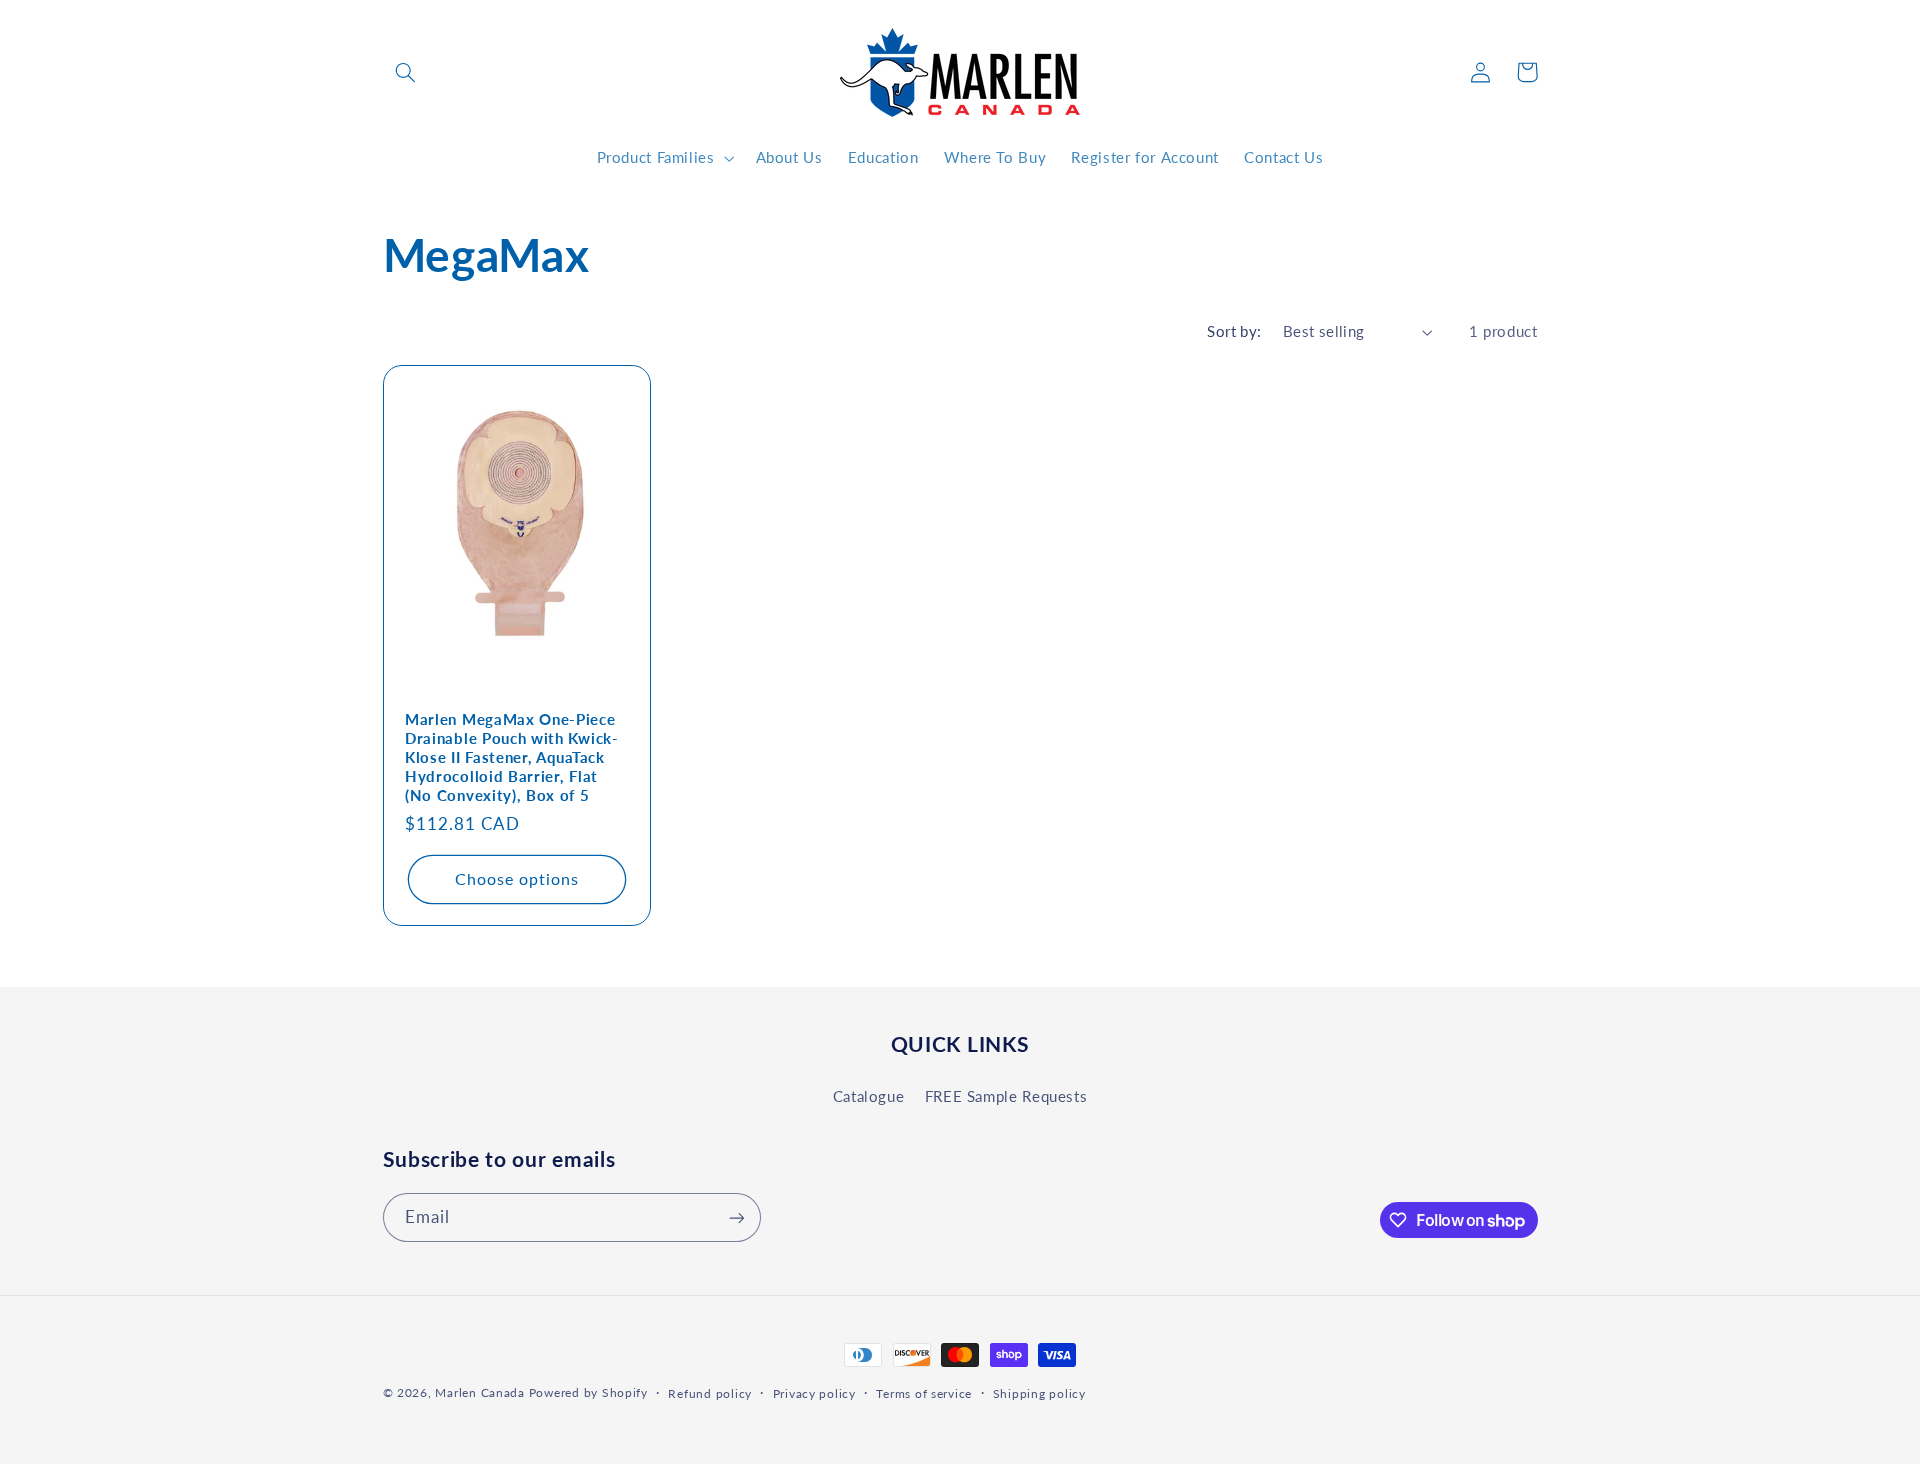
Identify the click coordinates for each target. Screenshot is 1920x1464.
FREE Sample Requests (1006, 1095)
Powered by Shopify (588, 1392)
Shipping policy (1039, 1393)
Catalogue (869, 1095)
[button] (406, 72)
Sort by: (1234, 331)
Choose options (516, 878)
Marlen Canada (480, 1392)
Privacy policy (814, 1393)
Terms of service (924, 1393)
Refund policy (710, 1393)
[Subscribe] (736, 1217)
